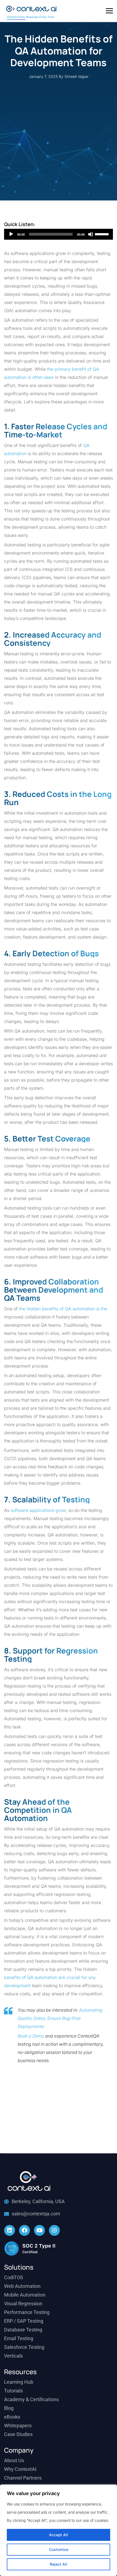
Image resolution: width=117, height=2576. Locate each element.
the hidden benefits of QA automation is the (63, 1309)
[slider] (103, 234)
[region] (59, 2530)
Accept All (59, 2535)
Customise (59, 2549)
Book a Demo (31, 2036)
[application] (59, 234)
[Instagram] (54, 2230)
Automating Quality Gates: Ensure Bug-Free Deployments (60, 2018)
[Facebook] (24, 2230)
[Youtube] (39, 2230)
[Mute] (91, 234)
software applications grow (38, 1510)
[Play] (11, 234)
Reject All (59, 2564)
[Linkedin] (10, 2230)
